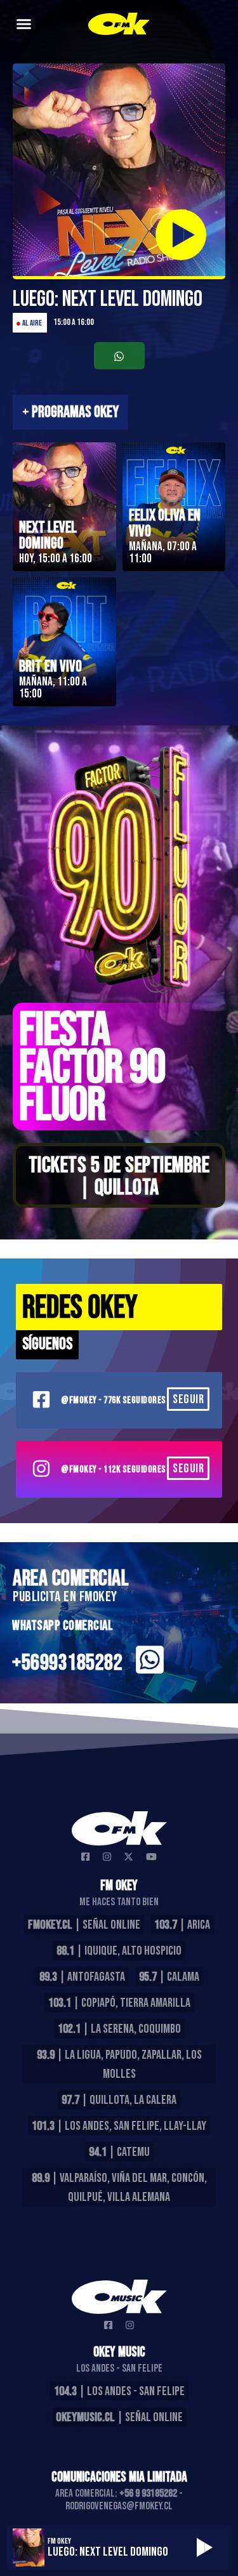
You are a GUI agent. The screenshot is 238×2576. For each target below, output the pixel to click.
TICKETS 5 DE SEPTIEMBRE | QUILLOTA (119, 1177)
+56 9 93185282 (148, 2493)
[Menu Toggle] (24, 24)
